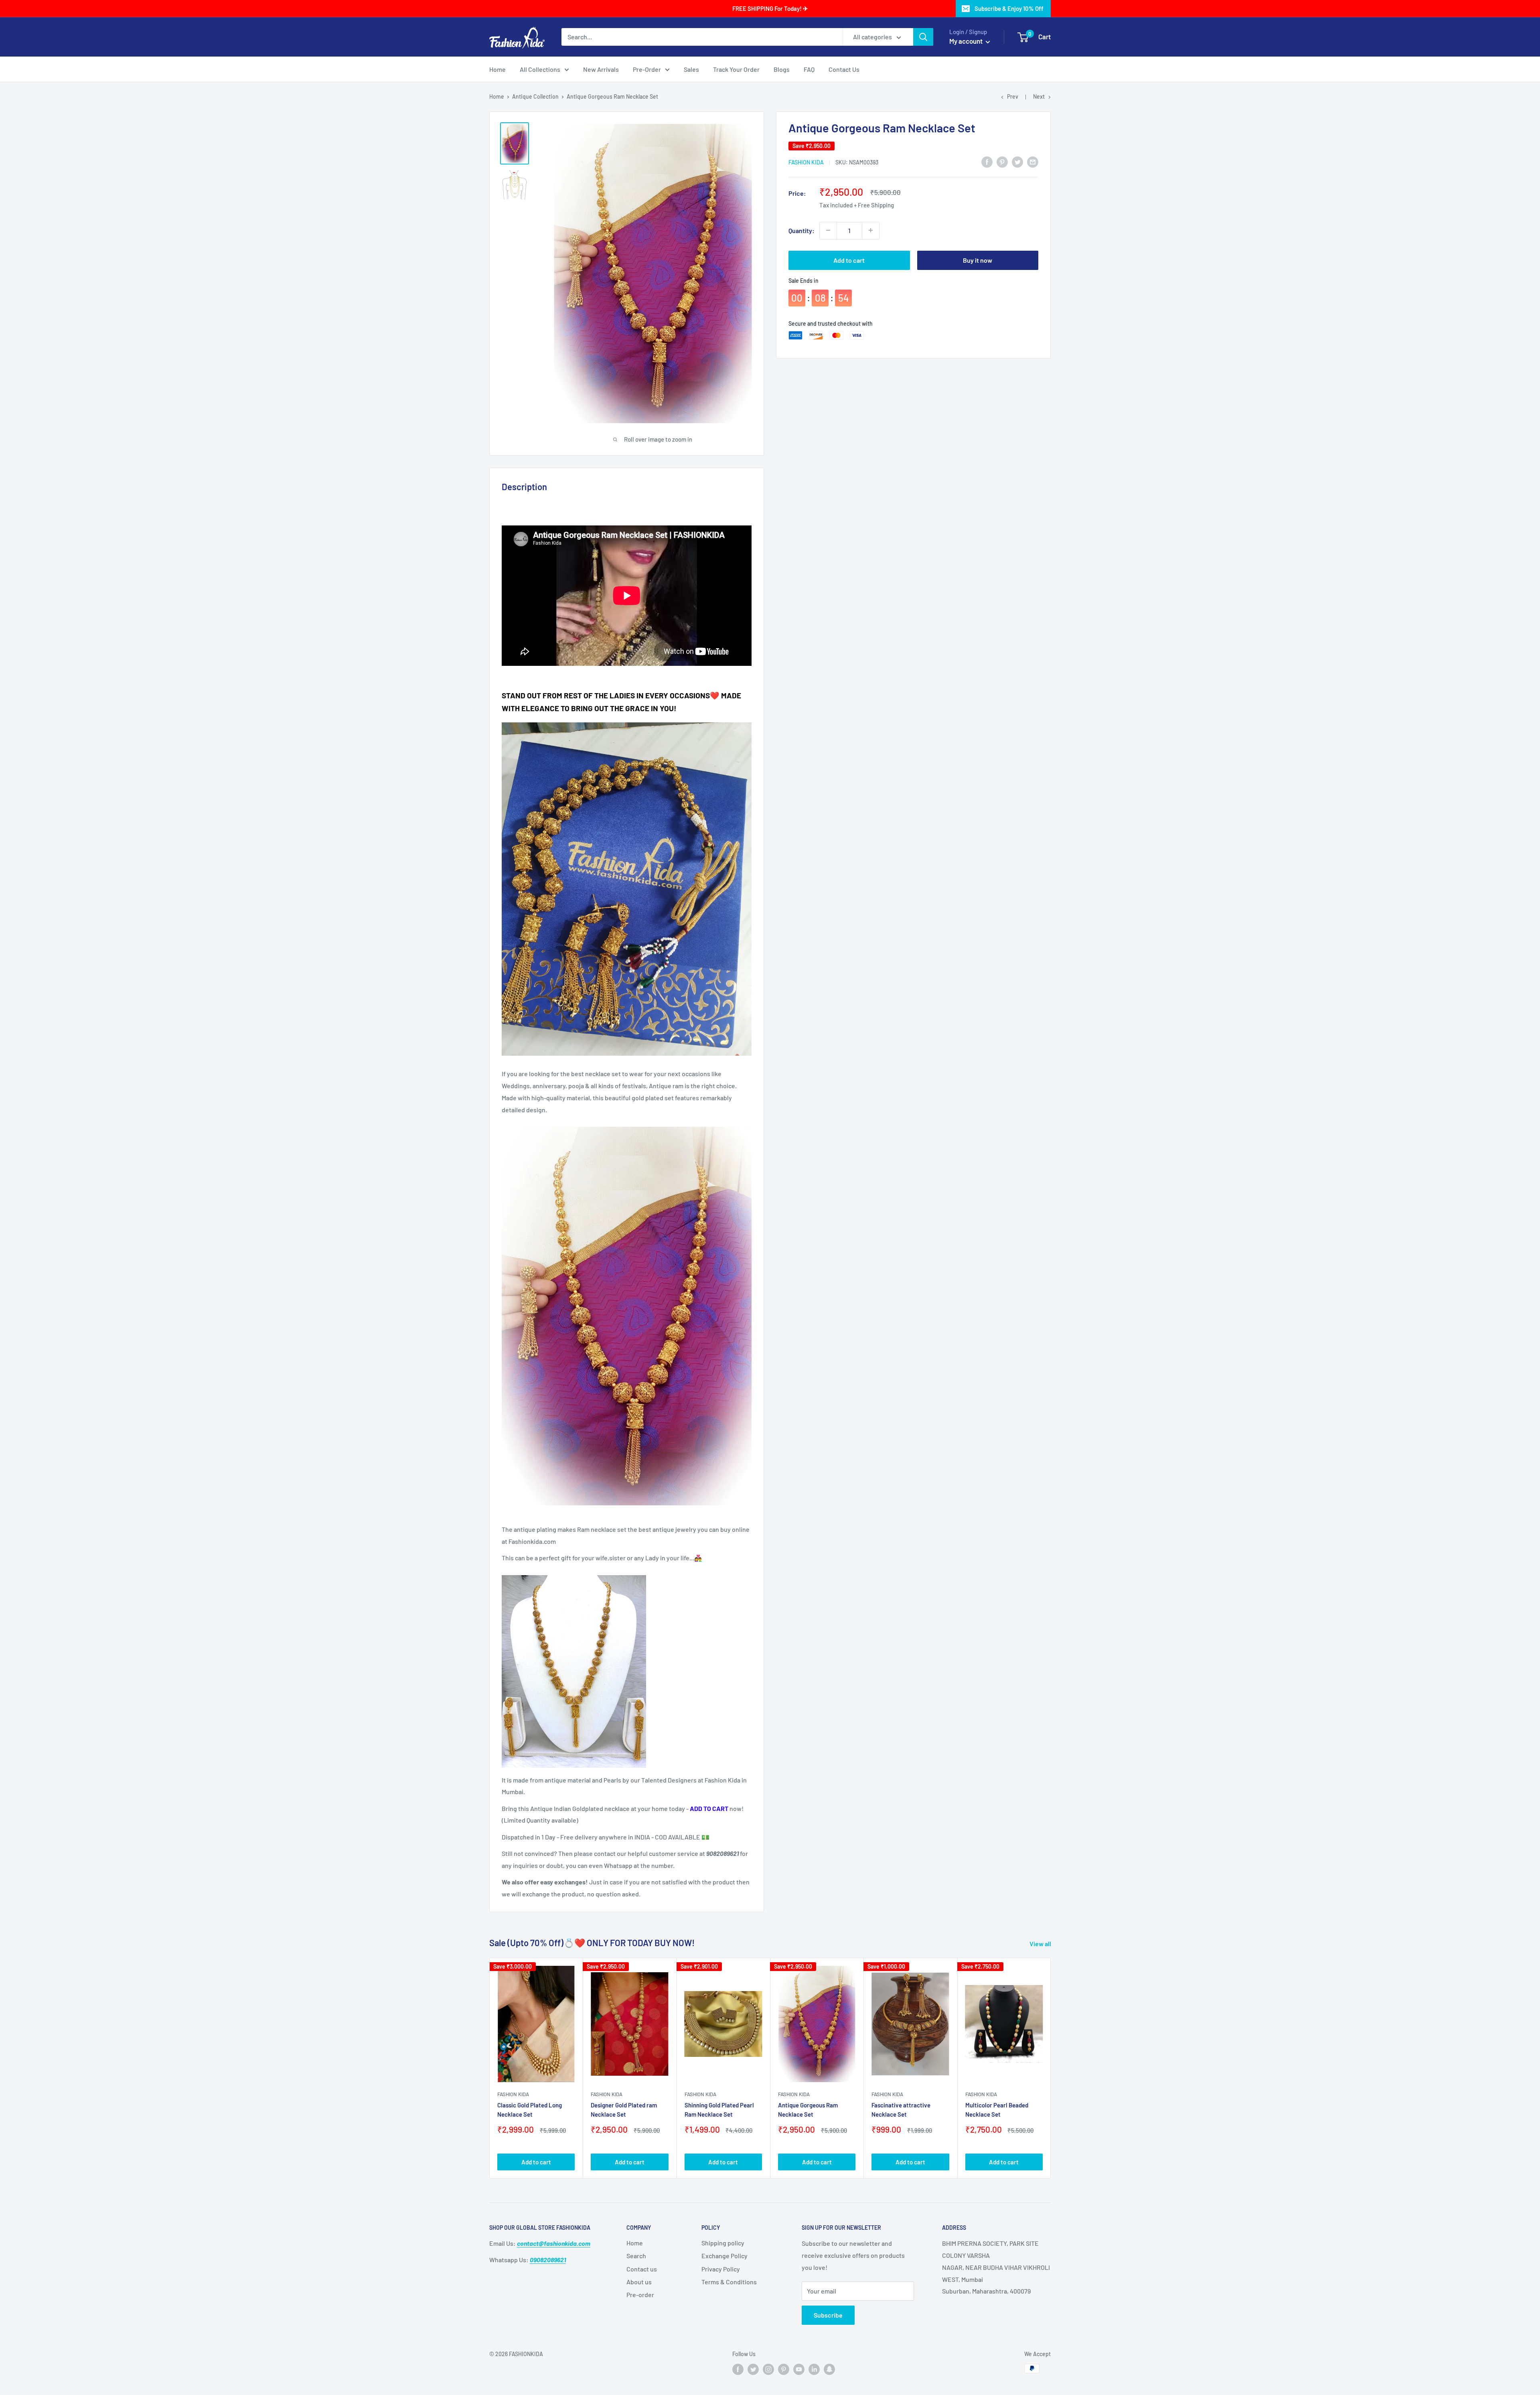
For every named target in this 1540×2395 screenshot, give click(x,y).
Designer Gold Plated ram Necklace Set (624, 2110)
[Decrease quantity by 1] (828, 230)
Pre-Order (647, 69)
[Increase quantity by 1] (871, 230)
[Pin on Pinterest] (1002, 161)
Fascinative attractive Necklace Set (901, 2110)
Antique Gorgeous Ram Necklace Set (808, 2110)
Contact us (642, 2269)
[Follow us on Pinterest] (784, 2369)
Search (636, 2256)
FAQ (809, 69)
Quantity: (801, 230)
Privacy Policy (721, 2269)
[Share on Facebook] (987, 161)
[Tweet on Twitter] (1017, 161)
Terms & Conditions (729, 2282)
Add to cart (849, 260)
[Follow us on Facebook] (738, 2369)
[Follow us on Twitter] (753, 2369)
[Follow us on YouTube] (799, 2369)
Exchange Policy (724, 2256)
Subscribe (828, 2315)
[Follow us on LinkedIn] (814, 2369)
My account (967, 41)
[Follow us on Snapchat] (829, 2369)
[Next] (1051, 2068)
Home (497, 69)
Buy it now (978, 260)
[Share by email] (1033, 161)
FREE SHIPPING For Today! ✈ (770, 8)
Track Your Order (736, 69)
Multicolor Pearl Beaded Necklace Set (997, 2110)
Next (1039, 96)
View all (1041, 1944)
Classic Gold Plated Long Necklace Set (530, 2110)
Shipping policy (723, 2243)
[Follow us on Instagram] (768, 2369)
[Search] (923, 37)
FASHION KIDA (806, 162)
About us (639, 2282)
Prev (1013, 96)
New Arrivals (601, 69)
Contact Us (844, 69)
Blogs (782, 69)
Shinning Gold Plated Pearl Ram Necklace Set (719, 2110)
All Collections (540, 69)
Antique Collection (535, 96)
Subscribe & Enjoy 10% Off (1009, 8)
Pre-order (640, 2295)
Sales (691, 69)
